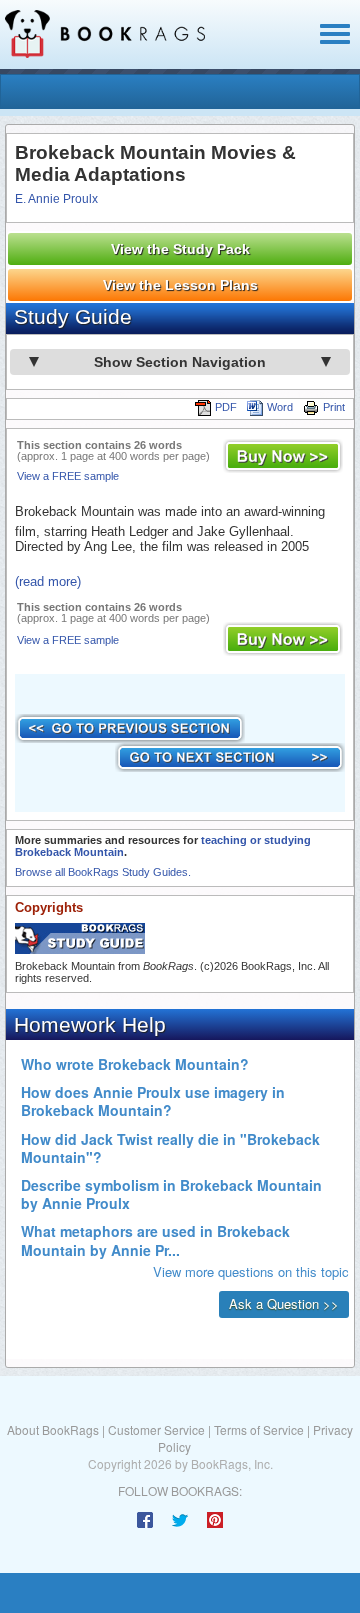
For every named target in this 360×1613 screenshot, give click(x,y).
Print (334, 407)
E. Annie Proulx (56, 199)
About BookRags (53, 1429)
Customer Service (156, 1429)
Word (280, 407)
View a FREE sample (68, 476)
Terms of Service (259, 1429)
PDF (226, 407)
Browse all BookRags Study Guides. (103, 872)
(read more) (48, 581)
